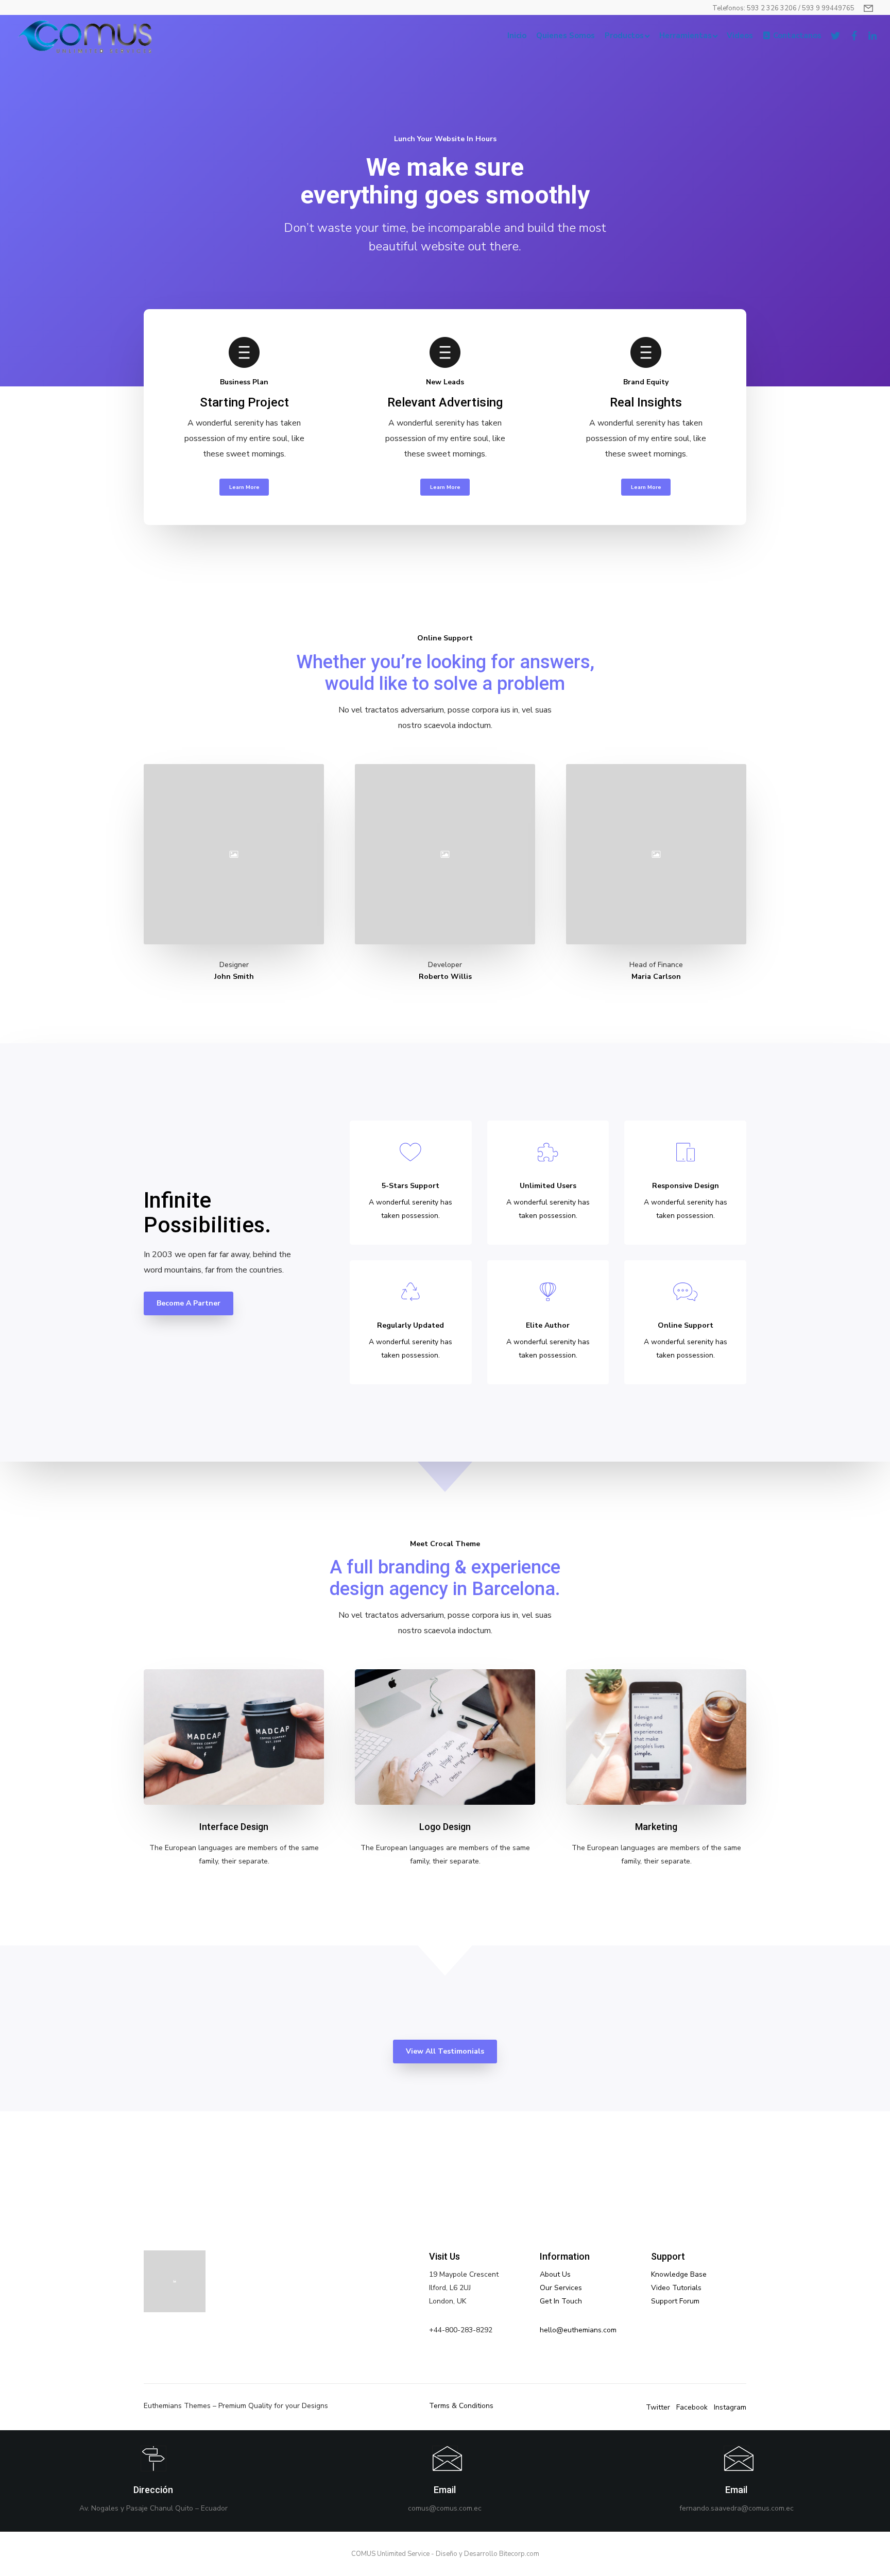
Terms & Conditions (461, 2406)
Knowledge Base (679, 2274)
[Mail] (445, 2481)
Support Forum (675, 2301)
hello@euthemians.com (578, 2330)
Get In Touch (561, 2301)
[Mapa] (153, 2481)
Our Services (561, 2288)
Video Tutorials (676, 2288)
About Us (555, 2274)
